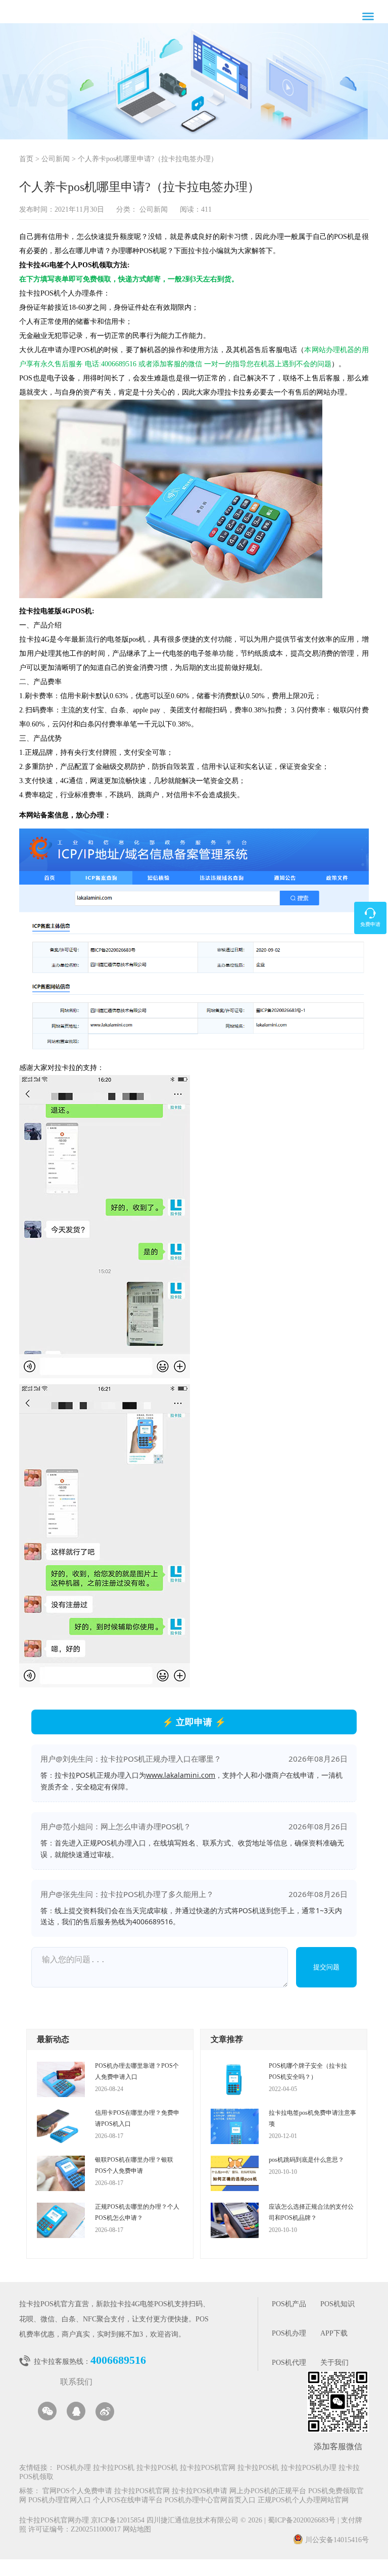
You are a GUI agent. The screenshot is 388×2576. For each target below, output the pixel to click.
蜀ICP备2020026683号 (303, 2521)
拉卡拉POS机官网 (208, 2468)
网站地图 (137, 2530)
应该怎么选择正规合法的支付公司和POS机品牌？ (311, 2212)
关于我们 (334, 2363)
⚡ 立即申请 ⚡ (194, 1722)
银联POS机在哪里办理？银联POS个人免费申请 (134, 2165)
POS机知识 (337, 2304)
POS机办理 (289, 2334)
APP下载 (334, 2334)
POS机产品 (289, 2304)
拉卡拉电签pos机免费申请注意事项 (312, 2118)
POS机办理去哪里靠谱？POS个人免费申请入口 (137, 2071)
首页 (26, 159)
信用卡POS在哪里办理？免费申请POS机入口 (137, 2118)
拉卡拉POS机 (114, 2468)
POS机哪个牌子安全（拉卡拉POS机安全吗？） (308, 2071)
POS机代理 (289, 2363)
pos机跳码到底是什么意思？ (306, 2160)
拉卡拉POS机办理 (309, 2468)
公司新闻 (56, 159)
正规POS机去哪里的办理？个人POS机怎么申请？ (137, 2212)
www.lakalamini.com (181, 1775)
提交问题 (326, 1967)
